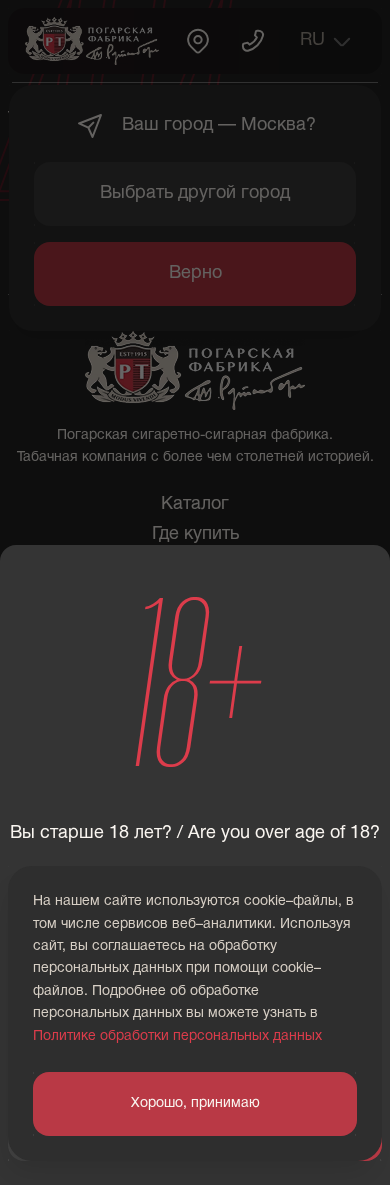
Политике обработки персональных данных (177, 1036)
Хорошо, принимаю (195, 1103)
